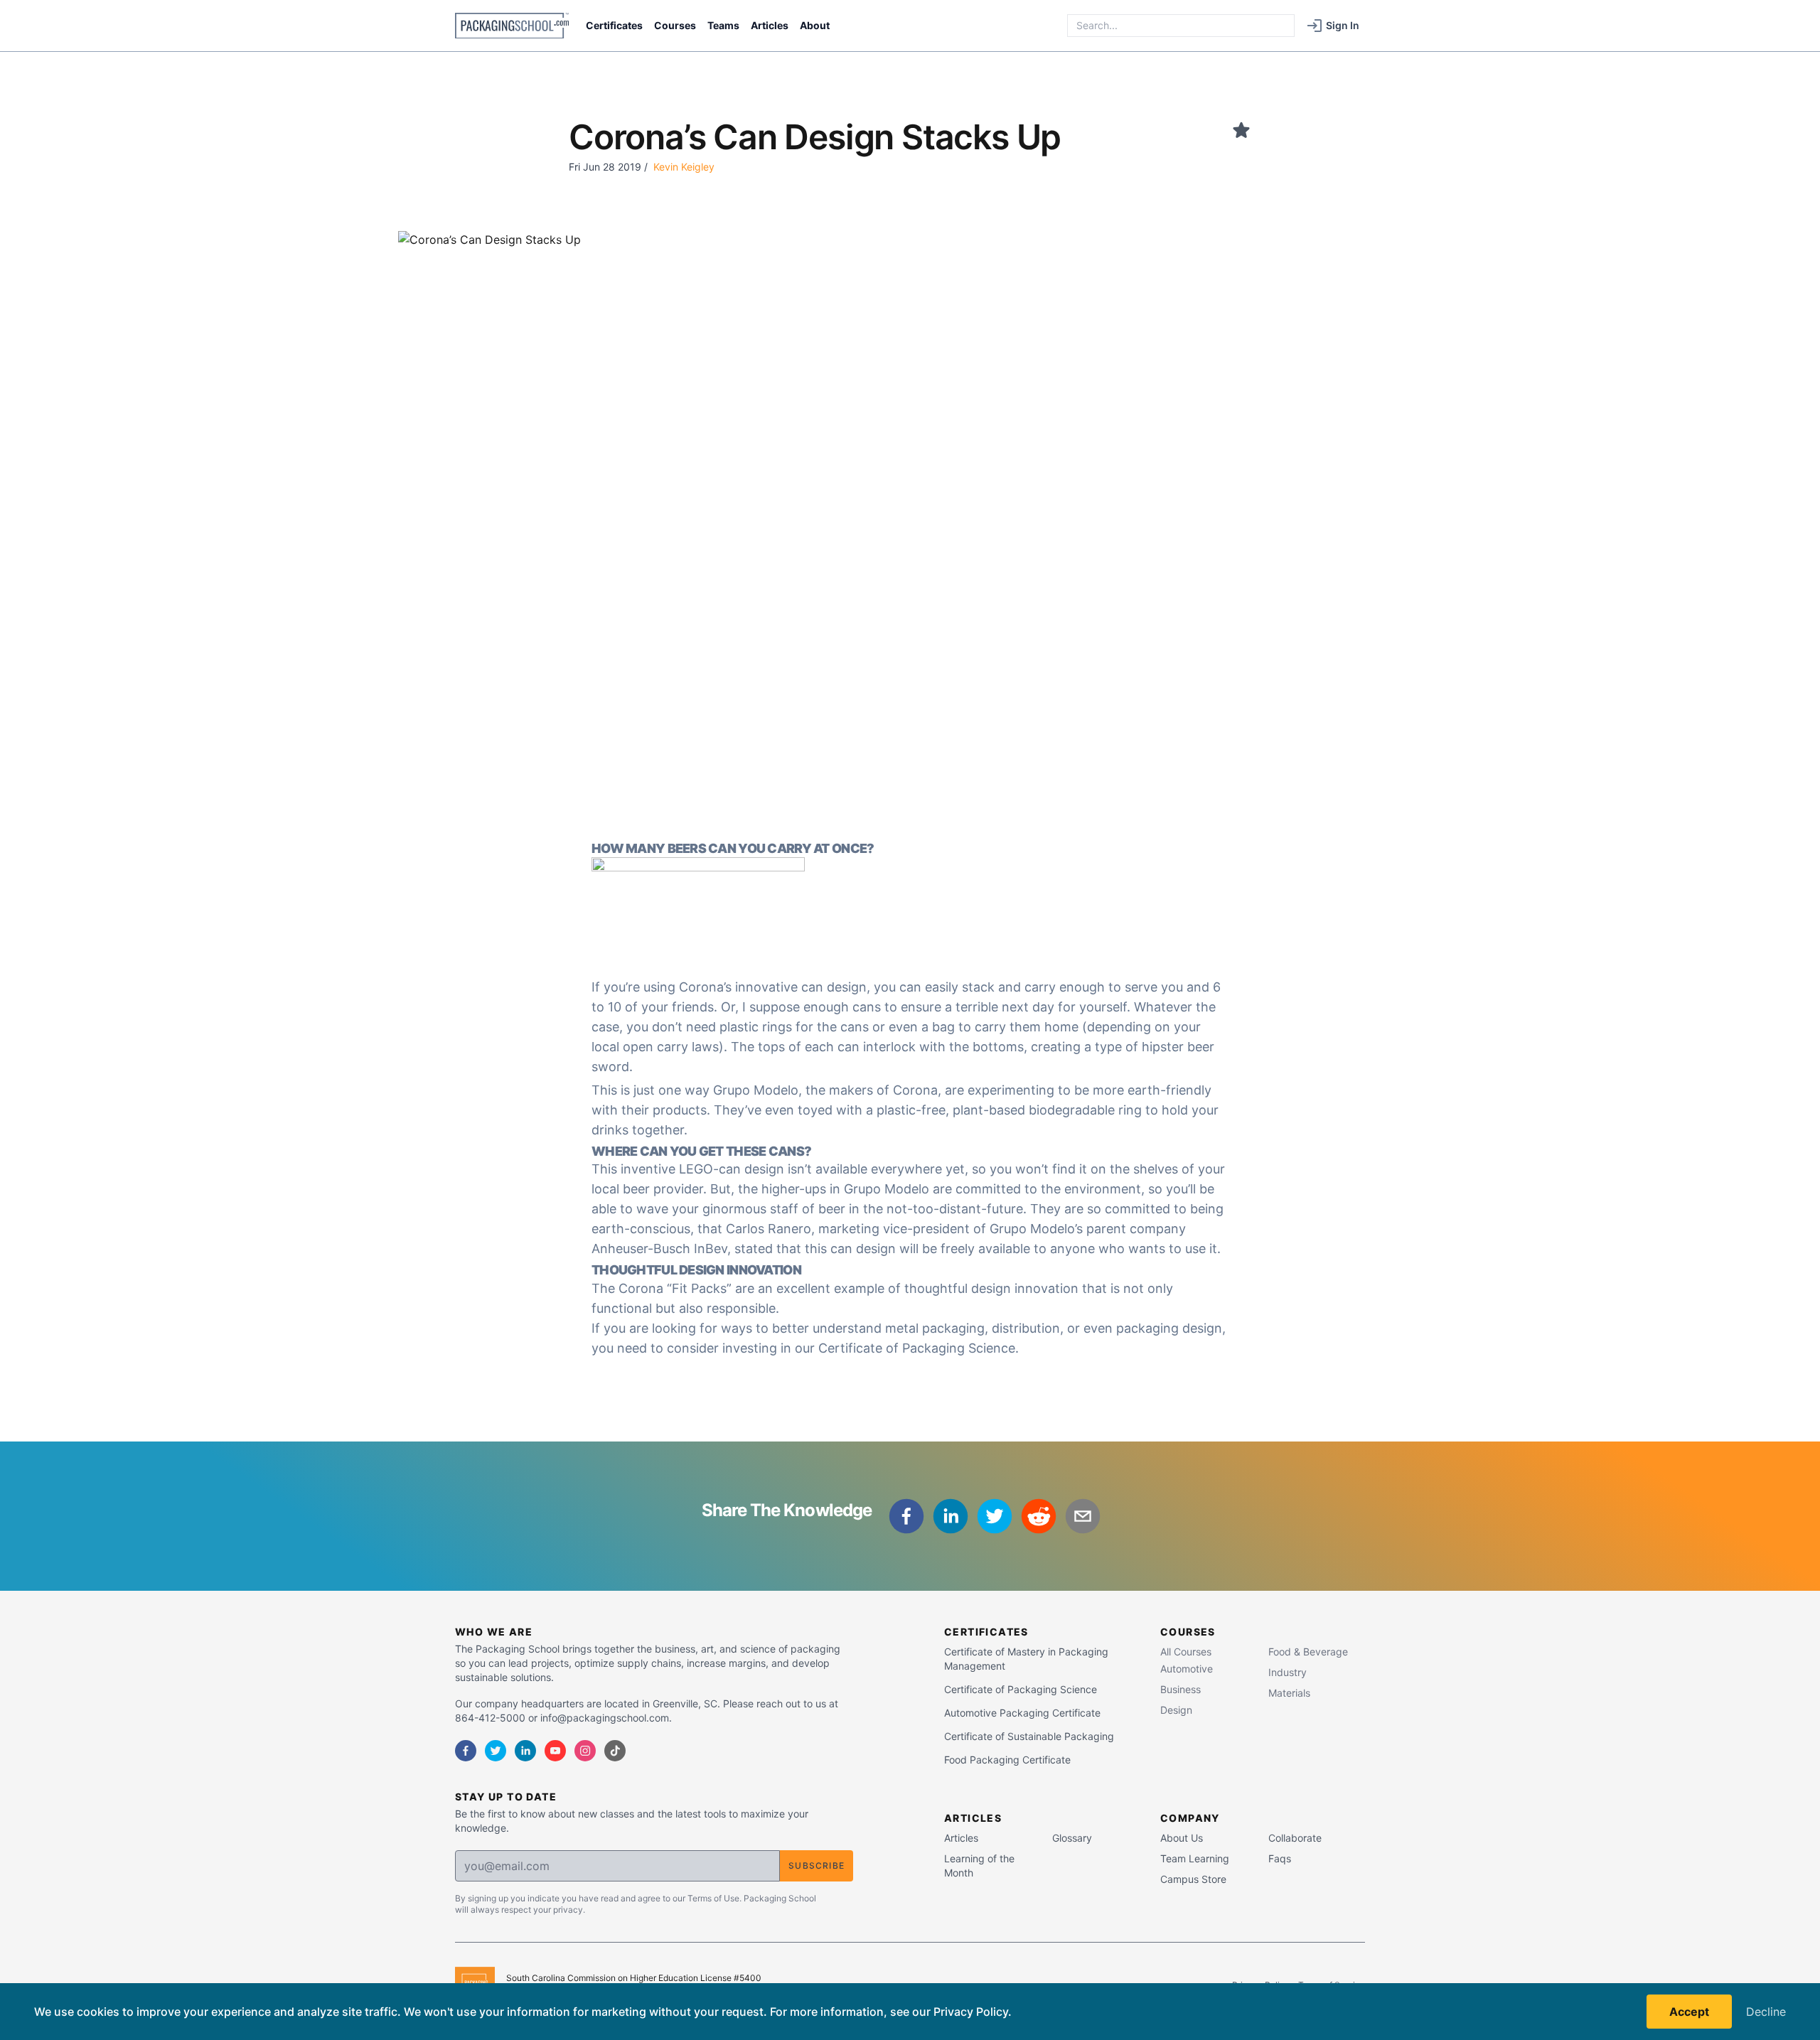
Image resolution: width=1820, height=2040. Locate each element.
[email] (1083, 1516)
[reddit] (1039, 1516)
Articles (770, 25)
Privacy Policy (971, 2012)
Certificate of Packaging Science (917, 1348)
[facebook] (906, 1516)
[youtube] (555, 1751)
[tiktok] (615, 1751)
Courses (675, 25)
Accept (1689, 2012)
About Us (1182, 1838)
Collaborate (1295, 1838)
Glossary (1072, 1838)
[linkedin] (951, 1516)
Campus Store (1193, 1879)
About (815, 25)
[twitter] (995, 1516)
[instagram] (585, 1751)
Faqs (1280, 1858)
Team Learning (1195, 1858)
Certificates (614, 25)
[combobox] (1181, 26)
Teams (723, 25)
